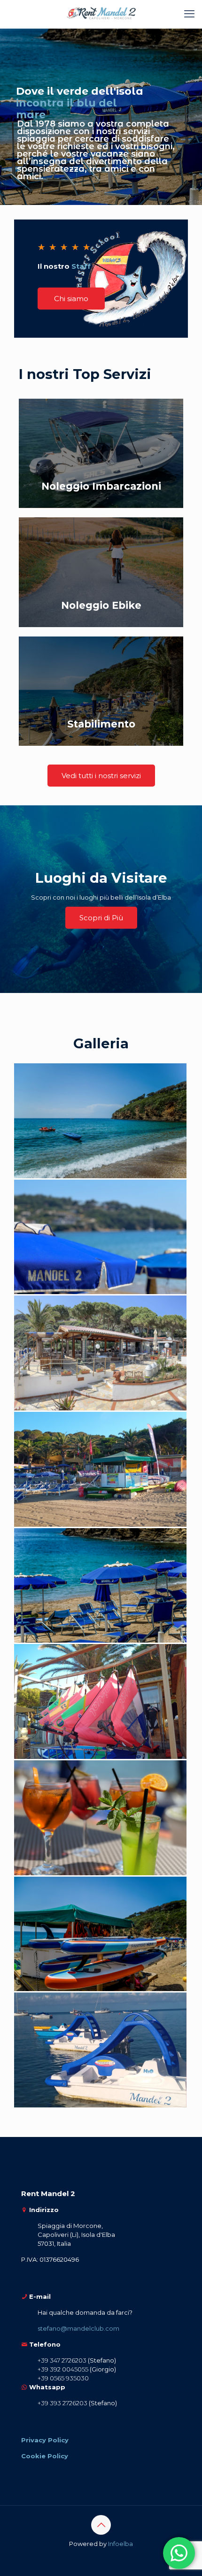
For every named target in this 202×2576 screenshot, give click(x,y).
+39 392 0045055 (64, 2369)
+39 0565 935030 (63, 2378)
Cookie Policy (45, 2456)
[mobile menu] (189, 14)
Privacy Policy (45, 2440)
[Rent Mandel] (101, 14)
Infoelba (120, 2544)
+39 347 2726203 (63, 2360)
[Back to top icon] (101, 2525)
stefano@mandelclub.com (78, 2328)
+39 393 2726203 (62, 2403)
